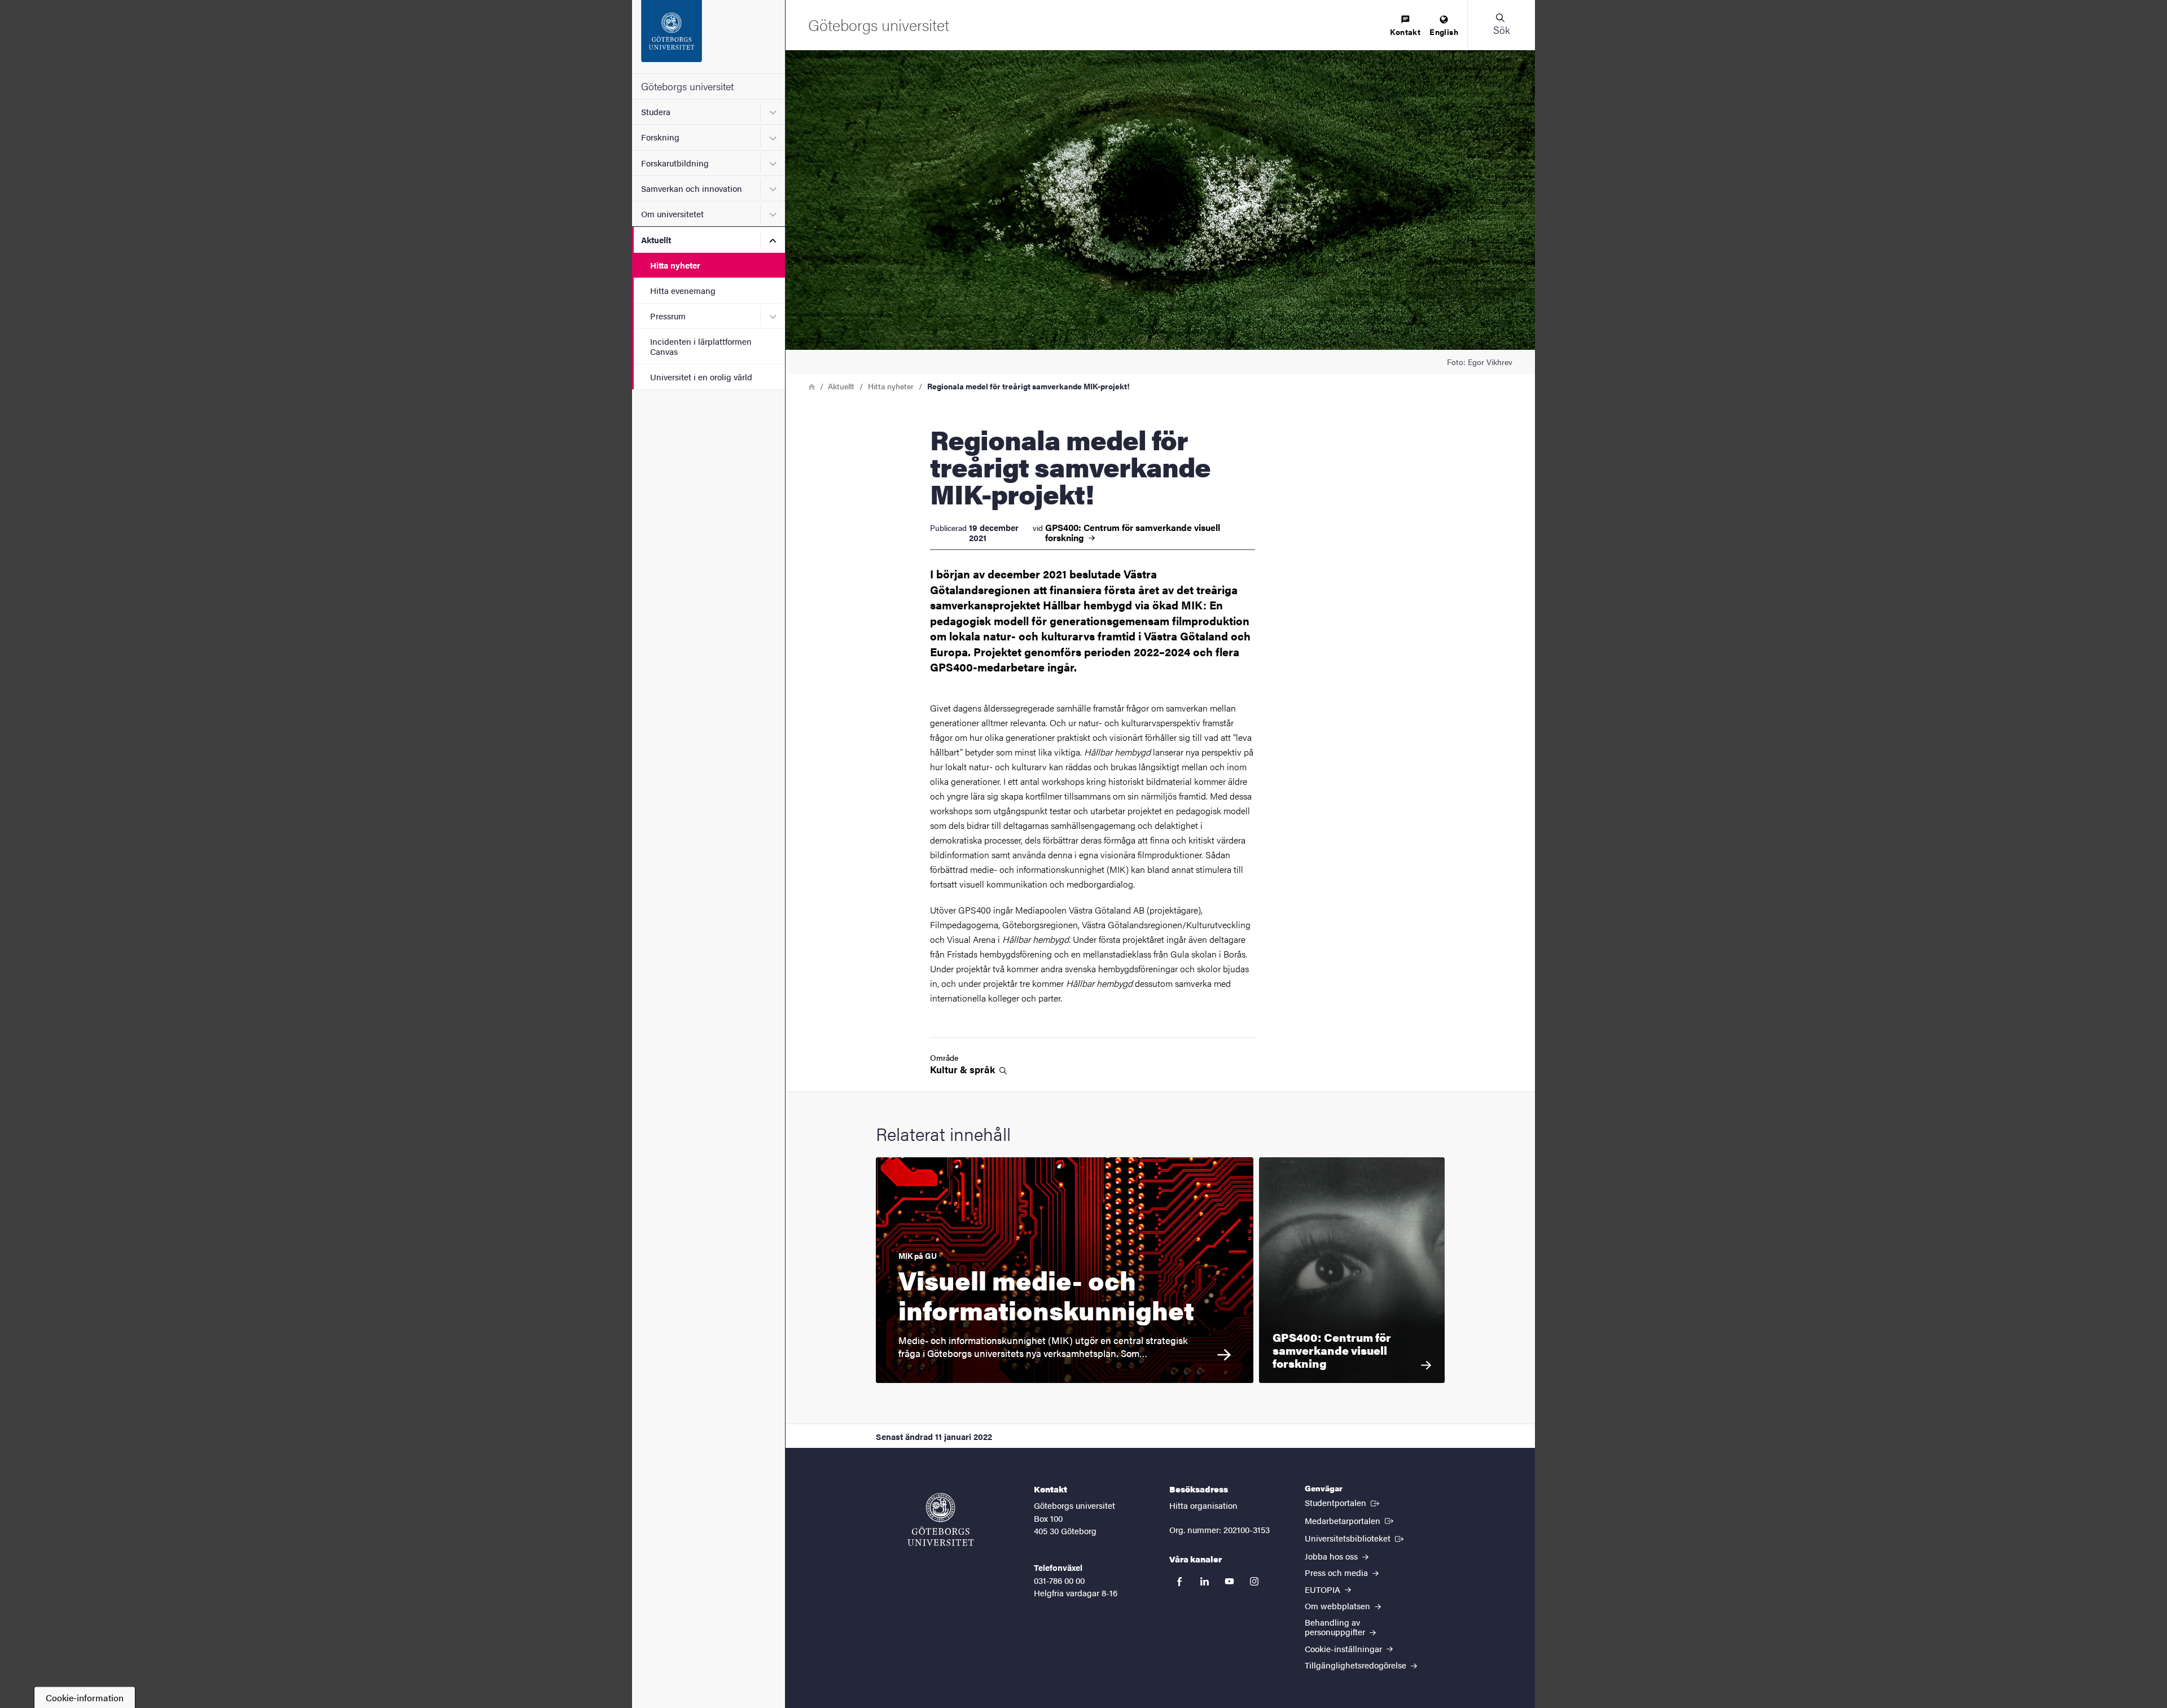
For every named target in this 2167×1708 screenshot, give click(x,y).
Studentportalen (1343, 1502)
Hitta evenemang (683, 290)
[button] (1501, 25)
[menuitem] (1405, 26)
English (1444, 32)
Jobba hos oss (1332, 1556)
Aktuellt (656, 240)
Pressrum (668, 316)
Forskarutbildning (675, 163)
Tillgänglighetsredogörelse (1357, 1665)
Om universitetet (672, 214)
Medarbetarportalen (1350, 1520)
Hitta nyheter (675, 265)
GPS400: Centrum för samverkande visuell (1133, 533)
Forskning (660, 137)
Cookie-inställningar (1344, 1648)
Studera (656, 111)
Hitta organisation (1203, 1505)
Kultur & (964, 1070)
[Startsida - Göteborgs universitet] (709, 37)
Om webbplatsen (1339, 1606)
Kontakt (1405, 32)
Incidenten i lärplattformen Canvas (701, 346)
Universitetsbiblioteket (1355, 1538)
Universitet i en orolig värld (701, 377)
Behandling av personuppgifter (1336, 1627)
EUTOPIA (1324, 1589)
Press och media (1337, 1572)
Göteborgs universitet (687, 86)
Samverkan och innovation (692, 188)
